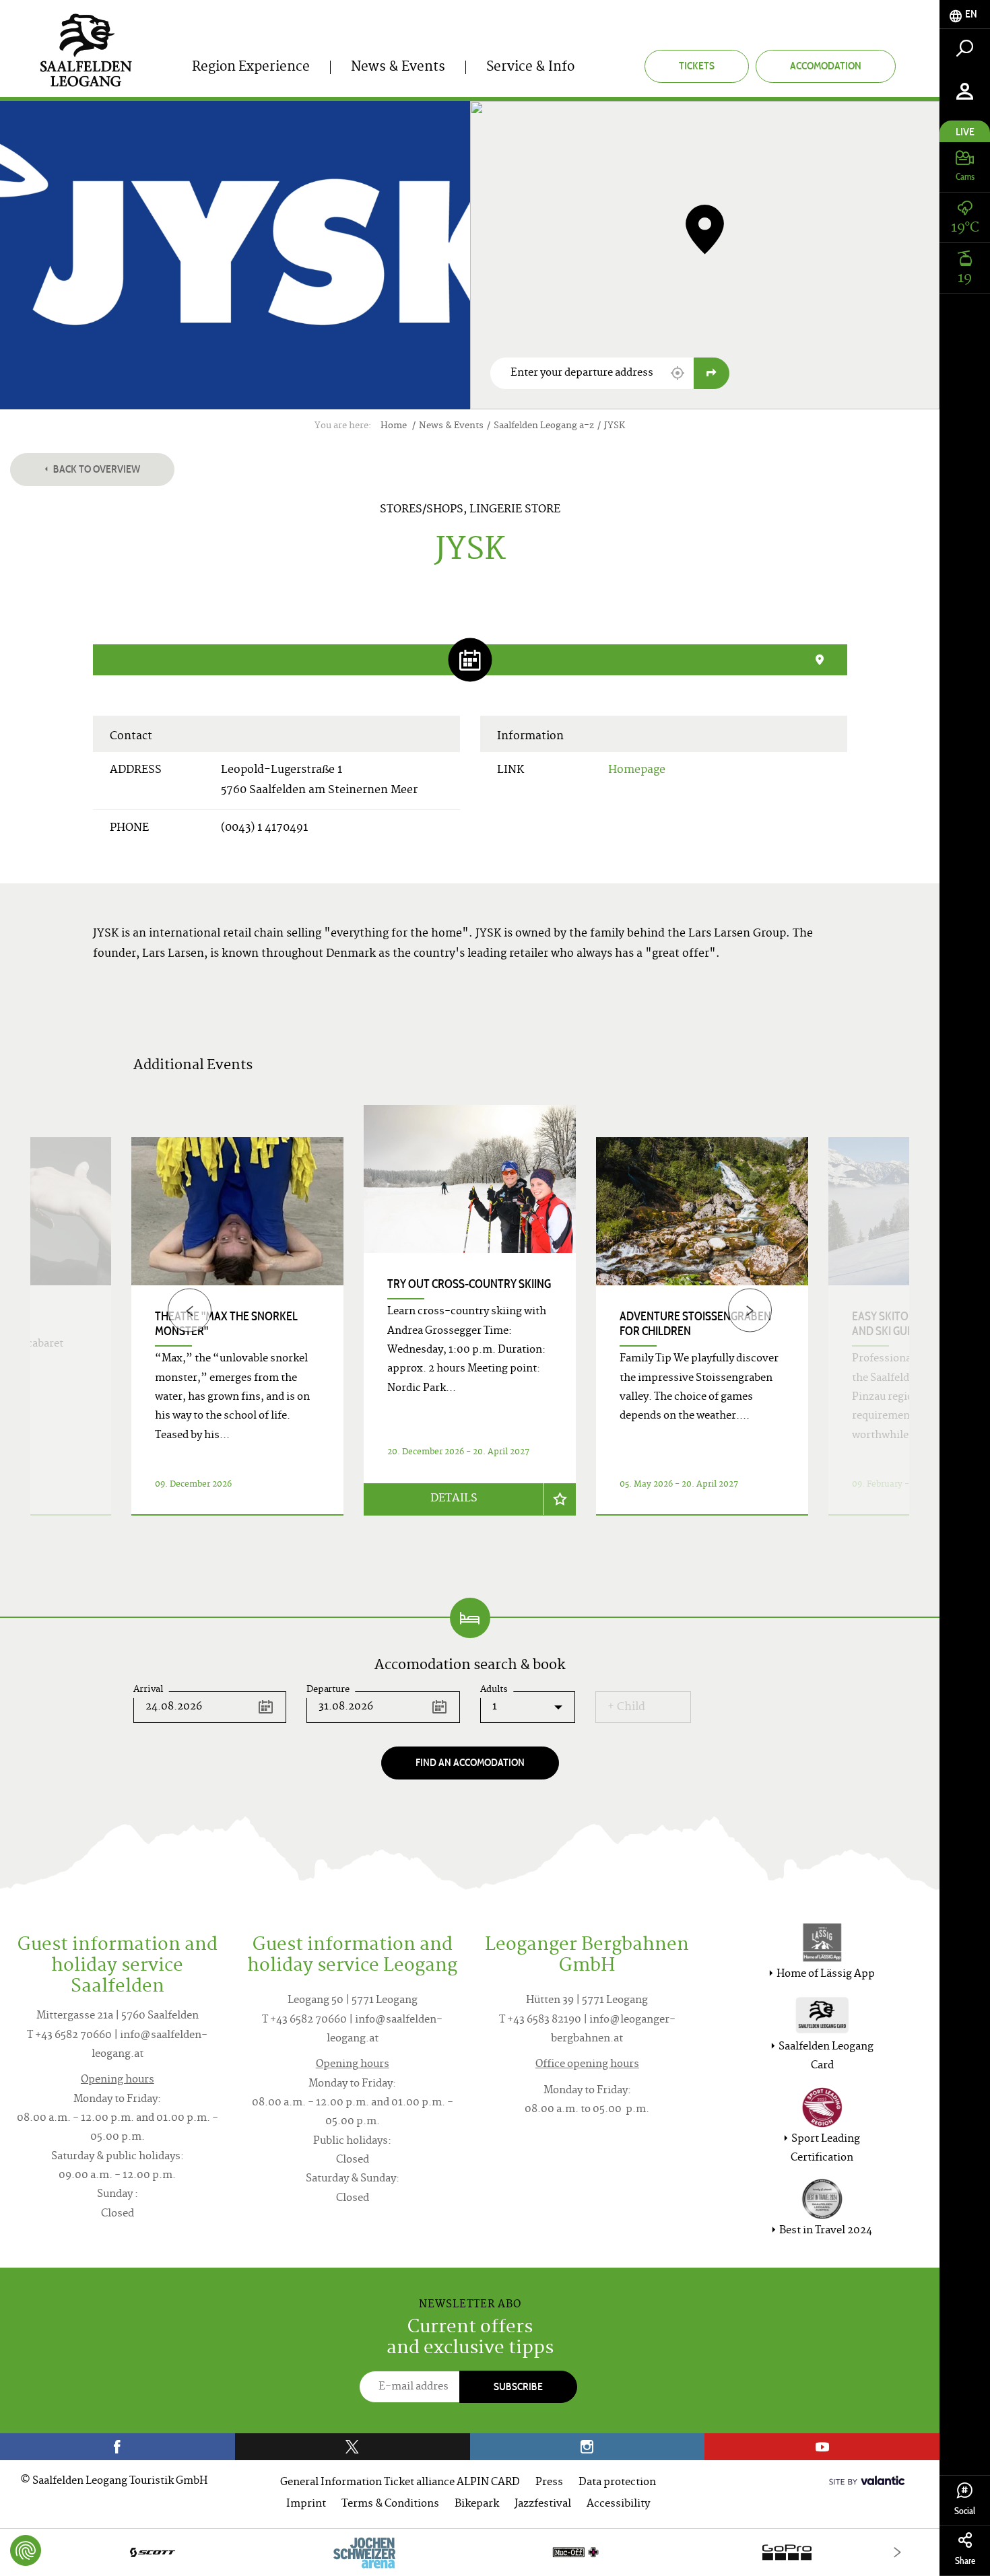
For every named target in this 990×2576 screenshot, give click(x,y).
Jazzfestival (543, 2504)
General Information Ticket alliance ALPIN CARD (400, 2483)
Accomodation (826, 66)
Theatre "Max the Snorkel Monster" (226, 1324)
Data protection (617, 2483)
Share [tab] (965, 2561)
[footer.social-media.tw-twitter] (353, 2447)
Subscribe (518, 2386)
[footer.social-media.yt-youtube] (822, 2447)
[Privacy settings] (26, 2550)
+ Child (626, 1707)
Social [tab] (965, 2511)
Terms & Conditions (390, 2504)
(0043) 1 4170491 (264, 828)
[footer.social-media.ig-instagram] (588, 2447)
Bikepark (477, 2504)
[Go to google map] (712, 373)
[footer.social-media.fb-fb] (118, 2447)
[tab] (965, 14)
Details (454, 1499)
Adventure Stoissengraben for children (695, 1324)
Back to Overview (96, 469)
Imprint (306, 2504)
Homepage (637, 770)
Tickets (697, 66)
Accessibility (618, 2504)
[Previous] (190, 1311)
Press (549, 2483)
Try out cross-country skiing (469, 1284)
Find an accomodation (470, 1762)
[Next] (750, 1311)
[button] (678, 373)
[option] (470, 1326)
